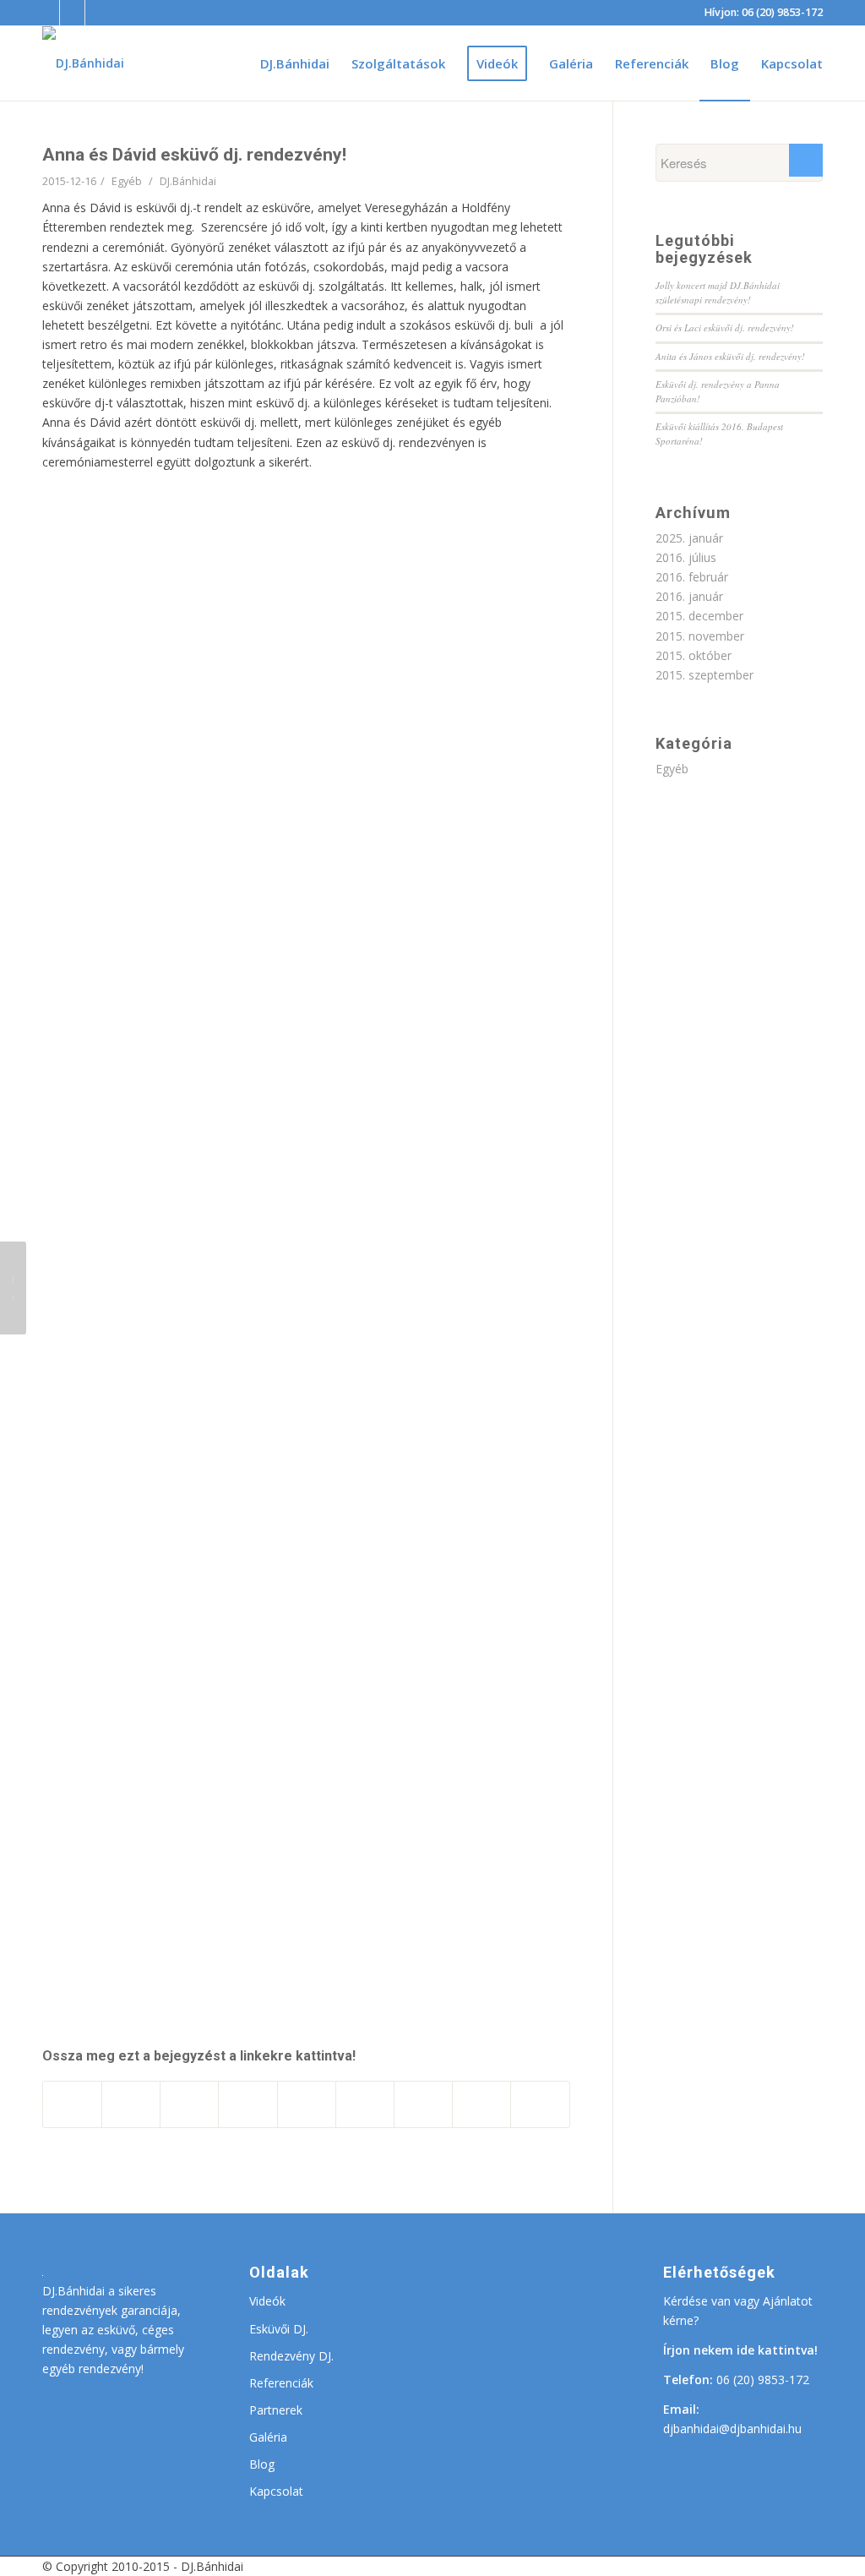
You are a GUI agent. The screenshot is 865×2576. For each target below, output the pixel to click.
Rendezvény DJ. (291, 2356)
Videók (267, 2301)
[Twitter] (98, 13)
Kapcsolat (276, 2491)
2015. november (700, 636)
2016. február (692, 577)
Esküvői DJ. (279, 2329)
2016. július (686, 557)
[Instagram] (73, 13)
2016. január (689, 596)
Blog (262, 2464)
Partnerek (276, 2410)
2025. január (689, 538)
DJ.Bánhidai (188, 181)
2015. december (699, 616)
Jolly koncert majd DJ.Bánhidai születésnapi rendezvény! (718, 292)
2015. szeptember (705, 675)
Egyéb (127, 181)
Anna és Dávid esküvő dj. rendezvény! (194, 155)
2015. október (694, 655)
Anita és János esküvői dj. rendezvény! (730, 356)
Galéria (268, 2437)
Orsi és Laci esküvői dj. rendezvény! (725, 327)
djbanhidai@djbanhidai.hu (732, 2429)
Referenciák (281, 2383)
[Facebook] (47, 13)
